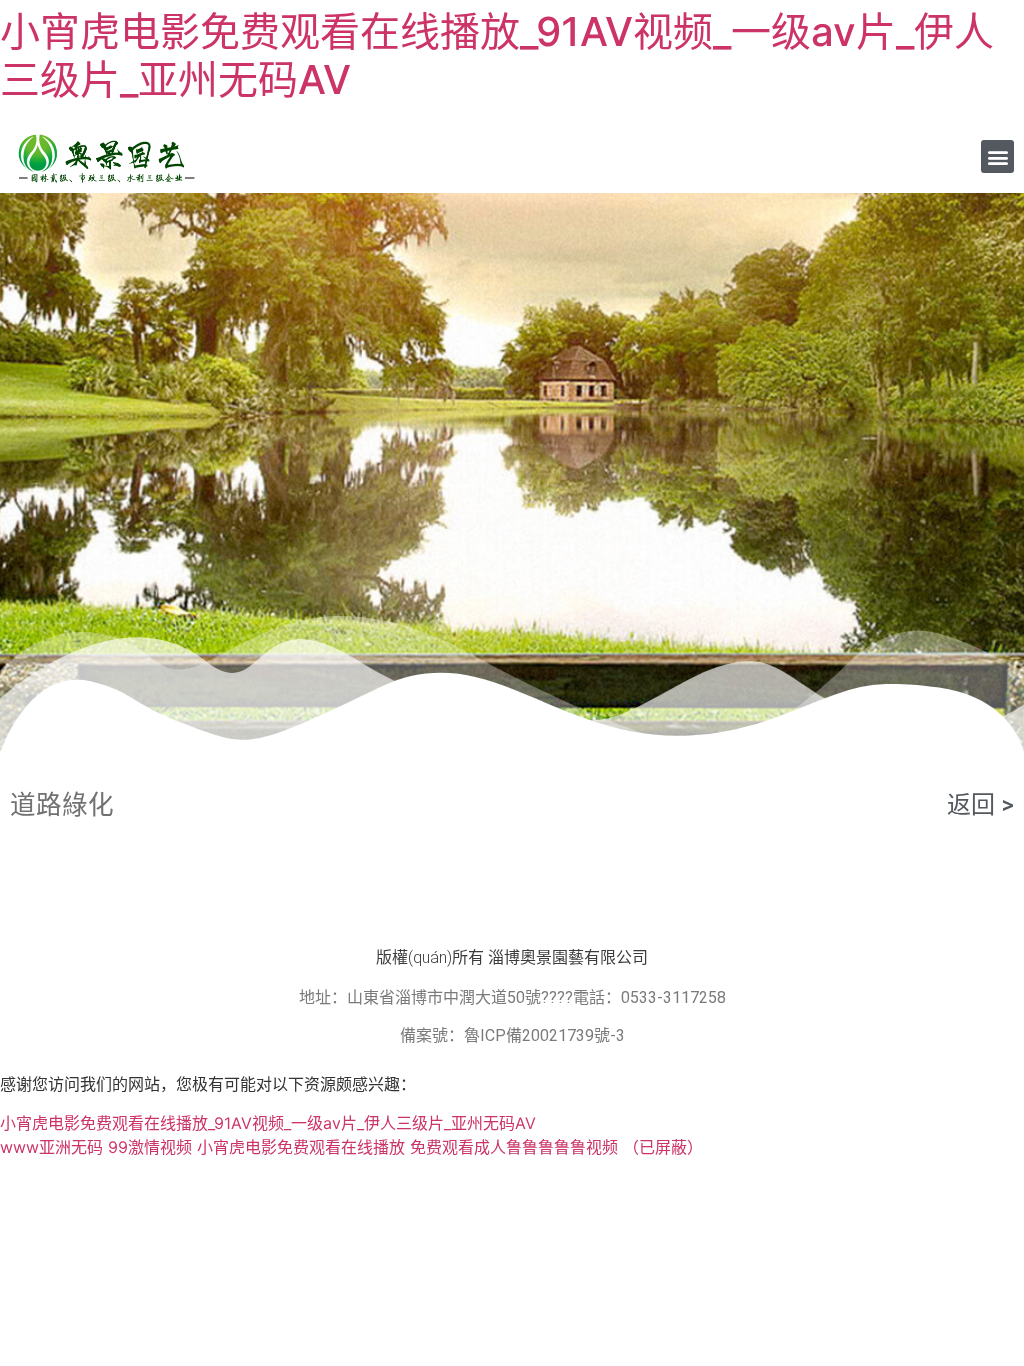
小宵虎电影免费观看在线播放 (301, 1147)
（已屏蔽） (663, 1147)
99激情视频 (150, 1147)
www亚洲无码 (51, 1147)
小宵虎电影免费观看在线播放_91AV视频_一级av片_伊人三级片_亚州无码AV (497, 55)
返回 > (980, 805)
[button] (997, 156)
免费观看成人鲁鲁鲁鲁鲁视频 (514, 1147)
